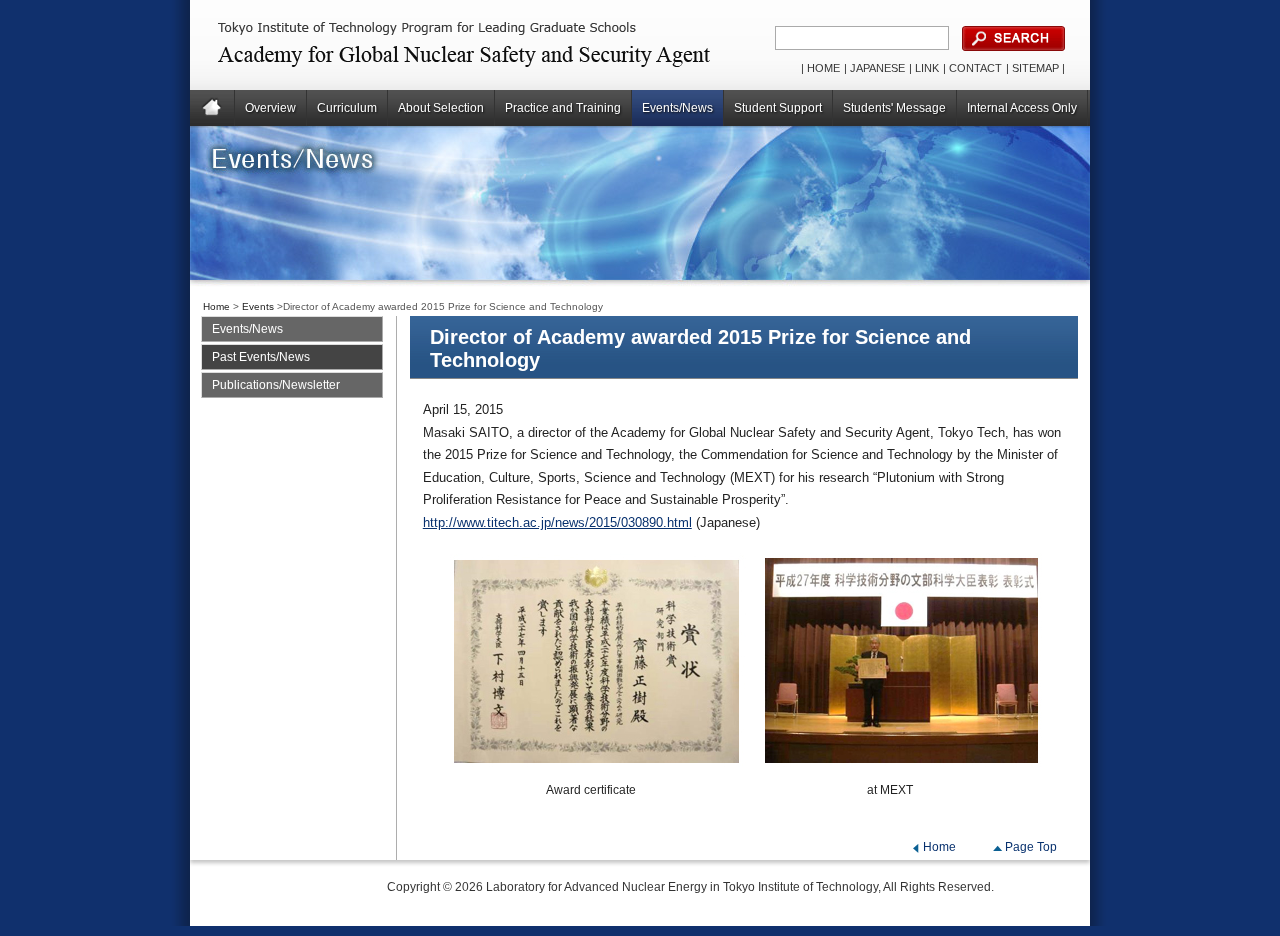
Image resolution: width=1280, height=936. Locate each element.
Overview (270, 108)
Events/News (677, 108)
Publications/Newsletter (276, 385)
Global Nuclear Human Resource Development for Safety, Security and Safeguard (426, 45)
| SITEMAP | (1035, 68)
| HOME (820, 68)
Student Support (778, 108)
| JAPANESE (874, 68)
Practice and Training (563, 108)
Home (212, 108)
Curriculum (347, 108)
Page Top (1031, 847)
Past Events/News (261, 357)
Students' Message (894, 108)
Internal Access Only (1022, 108)
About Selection (441, 108)
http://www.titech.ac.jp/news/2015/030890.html (557, 522)
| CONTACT (972, 68)
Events (258, 306)
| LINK (924, 68)
